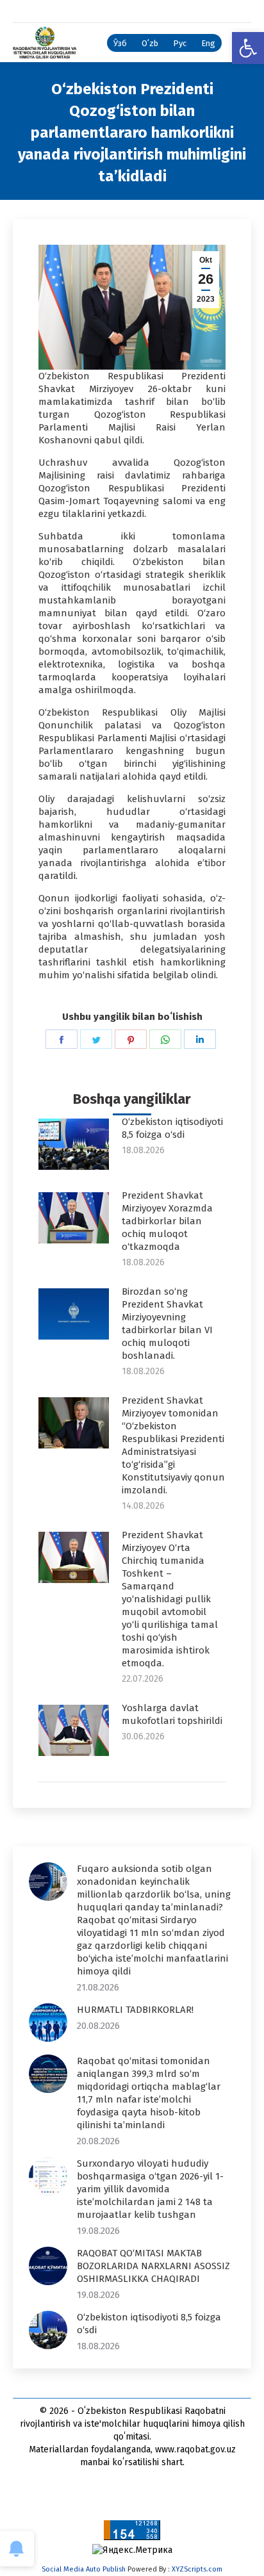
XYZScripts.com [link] (197, 2569)
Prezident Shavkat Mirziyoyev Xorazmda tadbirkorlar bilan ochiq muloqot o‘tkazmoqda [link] (167, 1221)
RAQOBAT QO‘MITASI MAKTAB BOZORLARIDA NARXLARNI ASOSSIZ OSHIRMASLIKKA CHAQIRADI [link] (153, 2266)
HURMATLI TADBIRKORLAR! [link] (135, 2010)
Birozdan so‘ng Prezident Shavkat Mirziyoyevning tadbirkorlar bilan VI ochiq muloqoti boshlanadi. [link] (167, 1324)
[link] (248, 48)
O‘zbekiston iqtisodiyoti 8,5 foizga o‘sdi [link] (172, 1128)
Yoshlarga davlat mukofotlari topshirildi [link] (172, 1714)
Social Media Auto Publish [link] (84, 2569)
